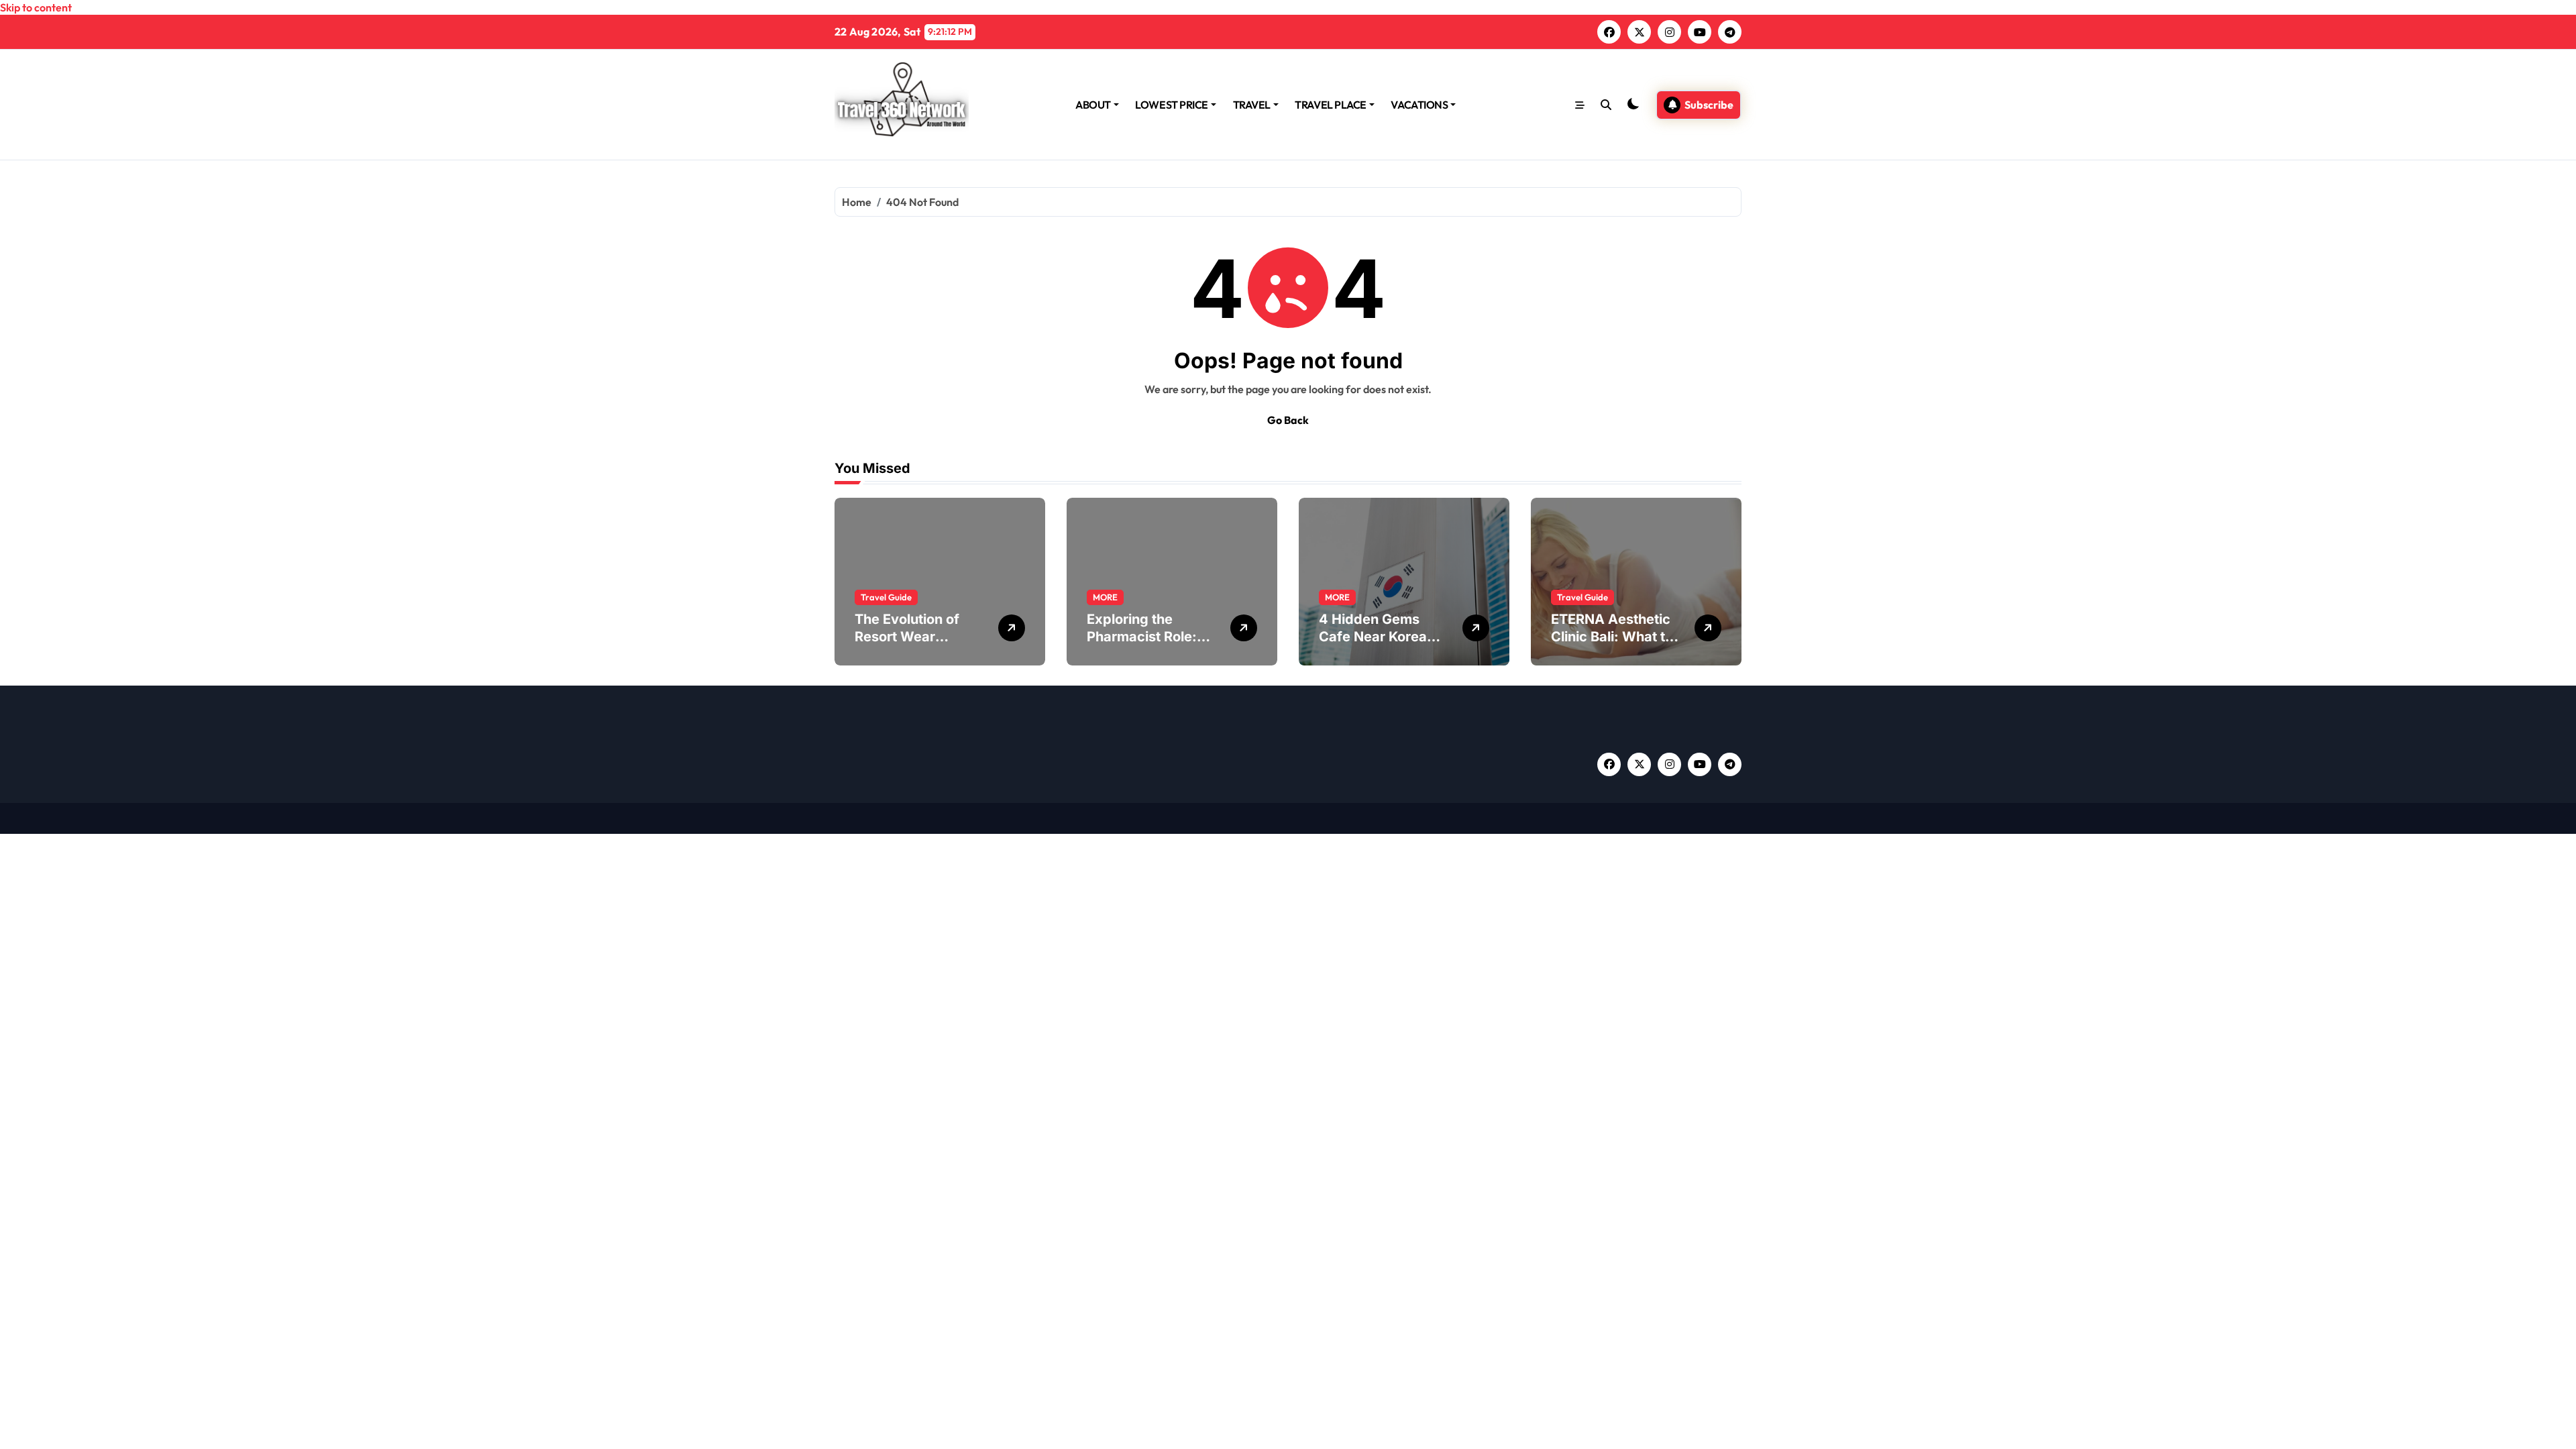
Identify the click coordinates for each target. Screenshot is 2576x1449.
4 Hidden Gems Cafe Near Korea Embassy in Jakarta (1383, 637)
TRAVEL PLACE (1330, 105)
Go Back (1288, 420)
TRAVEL (1252, 105)
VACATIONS (1419, 105)
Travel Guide (886, 597)
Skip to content (36, 7)
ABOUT (1093, 105)
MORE (1105, 597)
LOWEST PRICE (1171, 105)
